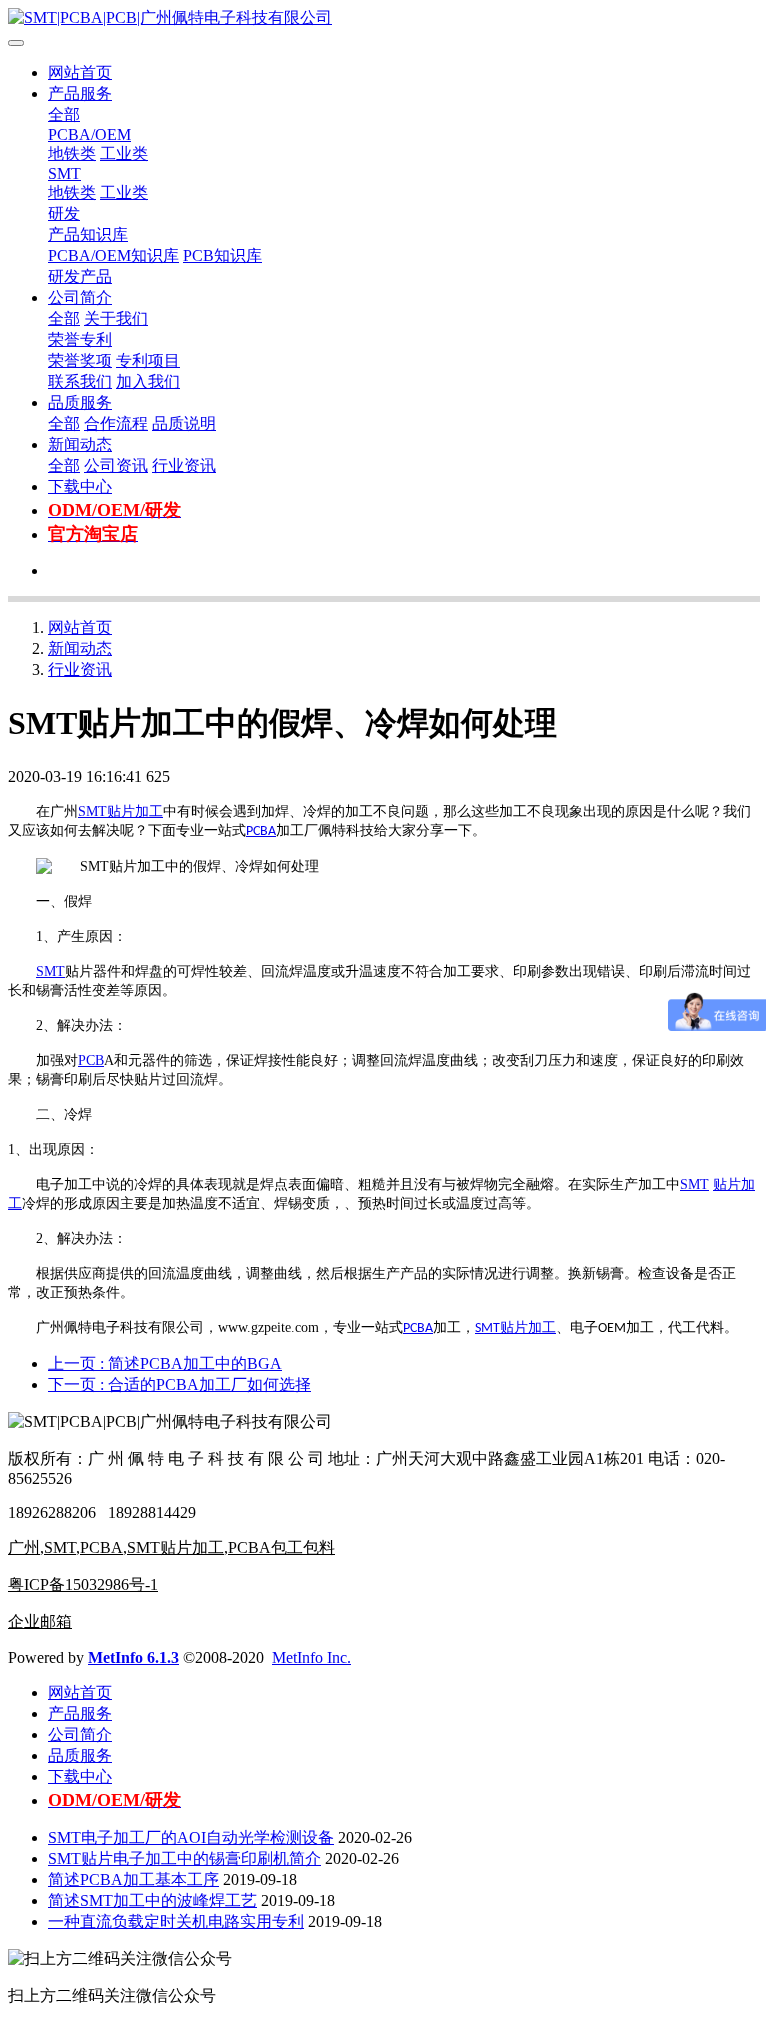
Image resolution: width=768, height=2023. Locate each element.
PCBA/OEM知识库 (113, 255)
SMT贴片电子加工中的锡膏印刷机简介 (184, 1858)
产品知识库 (88, 234)
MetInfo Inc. (311, 1657)
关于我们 (116, 318)
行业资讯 (184, 465)
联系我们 (80, 381)
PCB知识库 (222, 255)
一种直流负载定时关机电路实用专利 (176, 1921)
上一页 (165, 1363)
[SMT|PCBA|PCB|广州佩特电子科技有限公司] (384, 18)
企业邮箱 (40, 1621)
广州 (24, 1547)
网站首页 (80, 72)
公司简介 (80, 297)
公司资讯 (116, 465)
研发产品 (80, 276)
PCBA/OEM (89, 134)
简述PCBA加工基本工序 (133, 1879)
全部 (64, 114)
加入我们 (148, 381)
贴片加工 (135, 811)
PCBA (261, 831)
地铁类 (72, 153)
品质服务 (80, 402)
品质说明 (184, 423)
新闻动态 (80, 444)
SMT (64, 173)
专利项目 (148, 360)
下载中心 (80, 486)
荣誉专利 (80, 339)
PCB (91, 1060)
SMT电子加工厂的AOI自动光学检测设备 (191, 1837)
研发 (64, 213)
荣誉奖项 (80, 360)
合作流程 (116, 423)
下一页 (179, 1384)
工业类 (124, 153)
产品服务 (80, 93)
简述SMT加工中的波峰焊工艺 (152, 1900)
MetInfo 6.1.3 (133, 1657)
